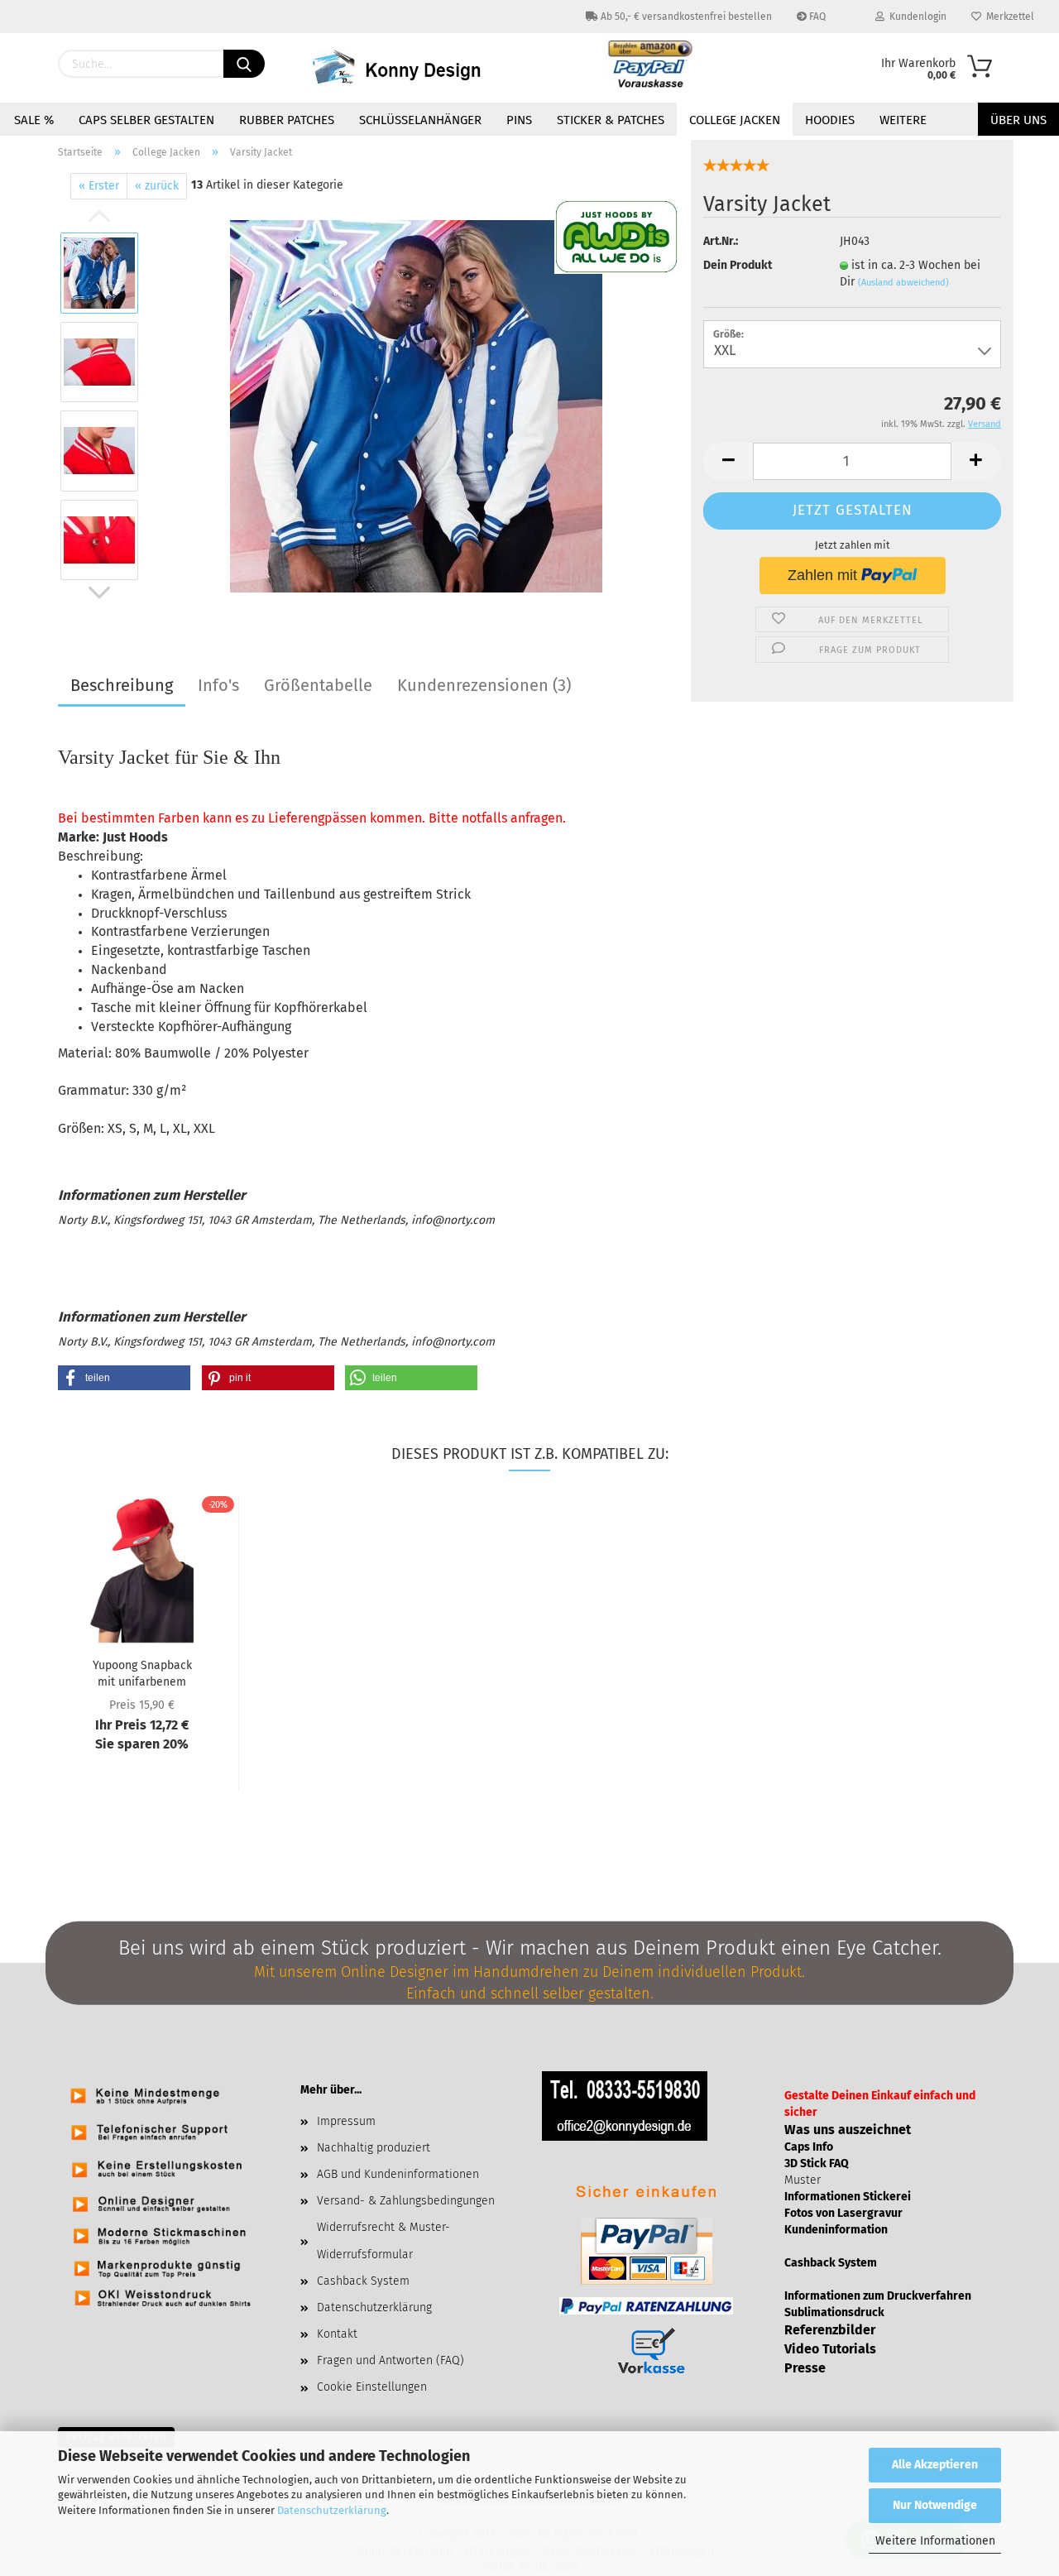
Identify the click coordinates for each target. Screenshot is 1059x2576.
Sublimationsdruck (834, 2312)
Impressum (346, 2121)
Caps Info (809, 2147)
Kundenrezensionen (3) (484, 685)
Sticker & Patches (611, 120)
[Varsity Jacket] (416, 406)
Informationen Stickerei (848, 2197)
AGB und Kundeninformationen (398, 2174)
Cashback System (363, 2281)
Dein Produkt (738, 265)
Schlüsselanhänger (420, 120)
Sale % (34, 120)
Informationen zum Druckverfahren (878, 2296)
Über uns (1018, 120)
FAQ (816, 17)
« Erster (99, 186)
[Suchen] (244, 64)
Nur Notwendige (935, 2505)
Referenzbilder (830, 2330)
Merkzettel (1008, 17)
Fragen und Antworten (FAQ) (391, 2360)
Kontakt (337, 2334)
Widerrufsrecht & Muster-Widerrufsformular (383, 2240)
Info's (218, 685)
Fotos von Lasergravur (843, 2213)
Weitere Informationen (935, 2541)
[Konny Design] (409, 68)
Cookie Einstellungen (372, 2387)
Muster (803, 2180)
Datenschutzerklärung (332, 2510)
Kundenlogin (915, 17)
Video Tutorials (830, 2349)
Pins (519, 120)
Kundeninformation (836, 2230)
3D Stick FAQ (817, 2163)
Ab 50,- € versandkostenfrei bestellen (685, 17)
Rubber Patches (287, 120)
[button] (124, 1378)
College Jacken (735, 120)
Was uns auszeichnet (848, 2130)
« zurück (157, 186)
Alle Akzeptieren (935, 2465)
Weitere (903, 120)
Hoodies (830, 120)
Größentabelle (318, 685)
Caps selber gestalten (146, 120)
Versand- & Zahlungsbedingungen (406, 2201)
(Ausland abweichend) (903, 283)
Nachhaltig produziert (374, 2148)
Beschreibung (122, 685)
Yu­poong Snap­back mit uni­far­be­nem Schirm (142, 1672)
